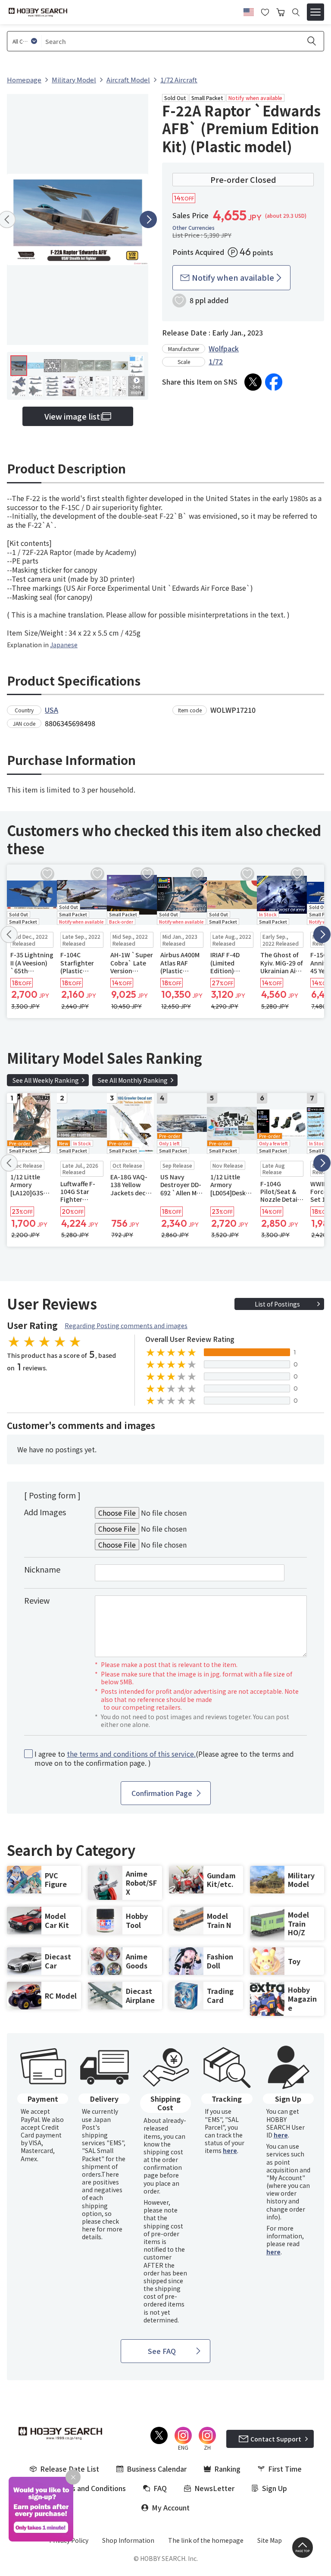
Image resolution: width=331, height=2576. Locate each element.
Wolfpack (224, 348)
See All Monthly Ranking (133, 1080)
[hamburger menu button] (315, 12)
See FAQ (162, 2351)
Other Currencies (194, 228)
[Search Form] (296, 12)
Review (37, 1600)
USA (52, 710)
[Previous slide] (9, 934)
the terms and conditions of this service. (131, 1754)
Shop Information (128, 2540)
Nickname (42, 1569)
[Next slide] (148, 219)
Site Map (270, 2540)
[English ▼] (249, 11)
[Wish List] (265, 11)
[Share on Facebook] (274, 382)
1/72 (216, 361)
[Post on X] (253, 382)
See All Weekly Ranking (46, 1080)
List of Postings (277, 1304)
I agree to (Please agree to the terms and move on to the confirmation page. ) (164, 1758)
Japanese (64, 645)
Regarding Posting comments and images (126, 1326)
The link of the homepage (206, 2540)
